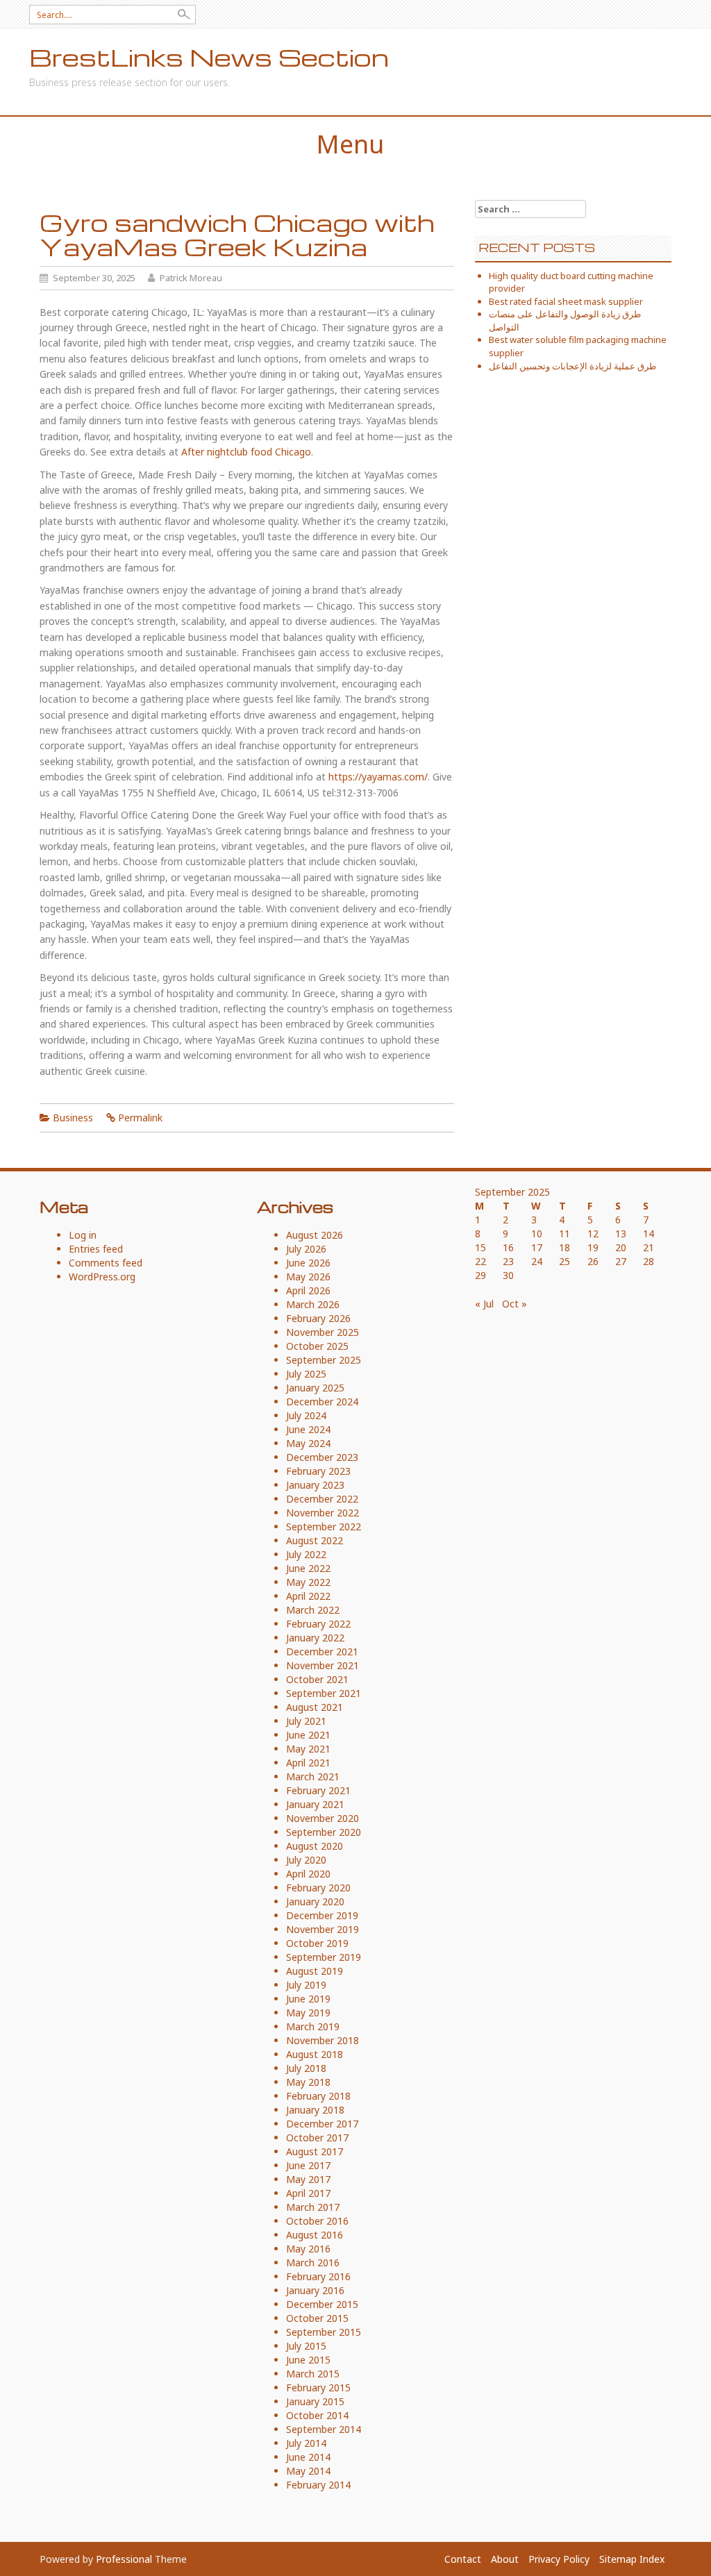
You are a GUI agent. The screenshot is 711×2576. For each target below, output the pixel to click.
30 (508, 1275)
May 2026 (308, 1277)
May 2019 (308, 2013)
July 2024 (306, 1415)
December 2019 (322, 1915)
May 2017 (308, 2179)
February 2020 (318, 1888)
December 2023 (322, 1457)
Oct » (515, 1304)
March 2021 (313, 1776)
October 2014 (317, 2415)
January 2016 (315, 2290)
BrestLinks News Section (209, 57)
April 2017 (308, 2193)
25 (564, 1261)
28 (649, 1261)
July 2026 (306, 1249)
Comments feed (106, 1263)
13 (621, 1233)
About (505, 2559)
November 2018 (323, 2040)
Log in (83, 1235)
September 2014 (324, 2429)
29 (480, 1275)
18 (564, 1247)
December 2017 (322, 2124)
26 (593, 1261)
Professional (124, 2559)
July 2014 (306, 2443)
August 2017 (315, 2151)
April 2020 (308, 1874)
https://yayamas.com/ (378, 777)
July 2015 (306, 2346)
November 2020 (323, 1818)
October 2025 (317, 1346)
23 (508, 1261)
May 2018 (308, 2082)
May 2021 (308, 1749)
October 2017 (317, 2138)
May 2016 (308, 2249)
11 (564, 1233)
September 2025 (324, 1360)
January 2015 (315, 2401)
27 (621, 1261)
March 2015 (313, 2374)
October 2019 (317, 1943)
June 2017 (308, 2165)
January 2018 (315, 2110)
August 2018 (315, 2054)
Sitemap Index (632, 2559)
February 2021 (318, 1790)
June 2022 (308, 1568)
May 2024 (308, 1443)
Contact (463, 2559)
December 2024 (322, 1402)
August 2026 (315, 1235)
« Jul (484, 1304)
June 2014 (308, 2457)
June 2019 (308, 1999)
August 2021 (315, 1707)
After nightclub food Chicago (246, 452)
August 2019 (315, 1971)
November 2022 (323, 1513)
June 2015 (308, 2360)
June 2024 (308, 1429)
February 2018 (318, 2096)
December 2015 (322, 2304)
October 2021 (317, 1679)
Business (73, 1118)
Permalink (140, 1118)
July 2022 (306, 1554)
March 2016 (313, 2263)
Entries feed (96, 1249)
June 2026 (308, 1263)
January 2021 (315, 1804)
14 (649, 1233)
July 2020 (306, 1860)
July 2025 (306, 1374)
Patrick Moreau (191, 278)
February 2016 (318, 2276)
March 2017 (313, 2207)
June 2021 (308, 1735)
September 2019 (324, 1957)
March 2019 (313, 2026)
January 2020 (315, 1901)
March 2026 (313, 1304)
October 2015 (317, 2318)
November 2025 (323, 1332)
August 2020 (315, 1846)
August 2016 (315, 2235)
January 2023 (315, 1485)
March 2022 (313, 1610)
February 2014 (318, 2485)
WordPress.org (102, 1277)
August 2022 (315, 1540)
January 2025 (315, 1388)
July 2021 (306, 1721)
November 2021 (323, 1665)
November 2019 (323, 1929)
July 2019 (306, 1985)
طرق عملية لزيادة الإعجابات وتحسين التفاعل (572, 366)
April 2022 (308, 1596)
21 (649, 1247)
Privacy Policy (559, 2559)
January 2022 (315, 1638)
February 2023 (318, 1471)
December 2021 (322, 1651)
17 (537, 1247)
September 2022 (324, 1527)
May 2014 (308, 2471)
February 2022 (318, 1624)
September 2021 (324, 1693)
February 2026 (318, 1318)
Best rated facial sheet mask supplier (566, 301)
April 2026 (308, 1290)
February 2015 (318, 2387)
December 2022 (322, 1499)
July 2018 (306, 2068)
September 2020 (324, 1832)
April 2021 (308, 1763)
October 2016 (317, 2221)
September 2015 (324, 2332)
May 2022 (308, 1582)
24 (537, 1261)
